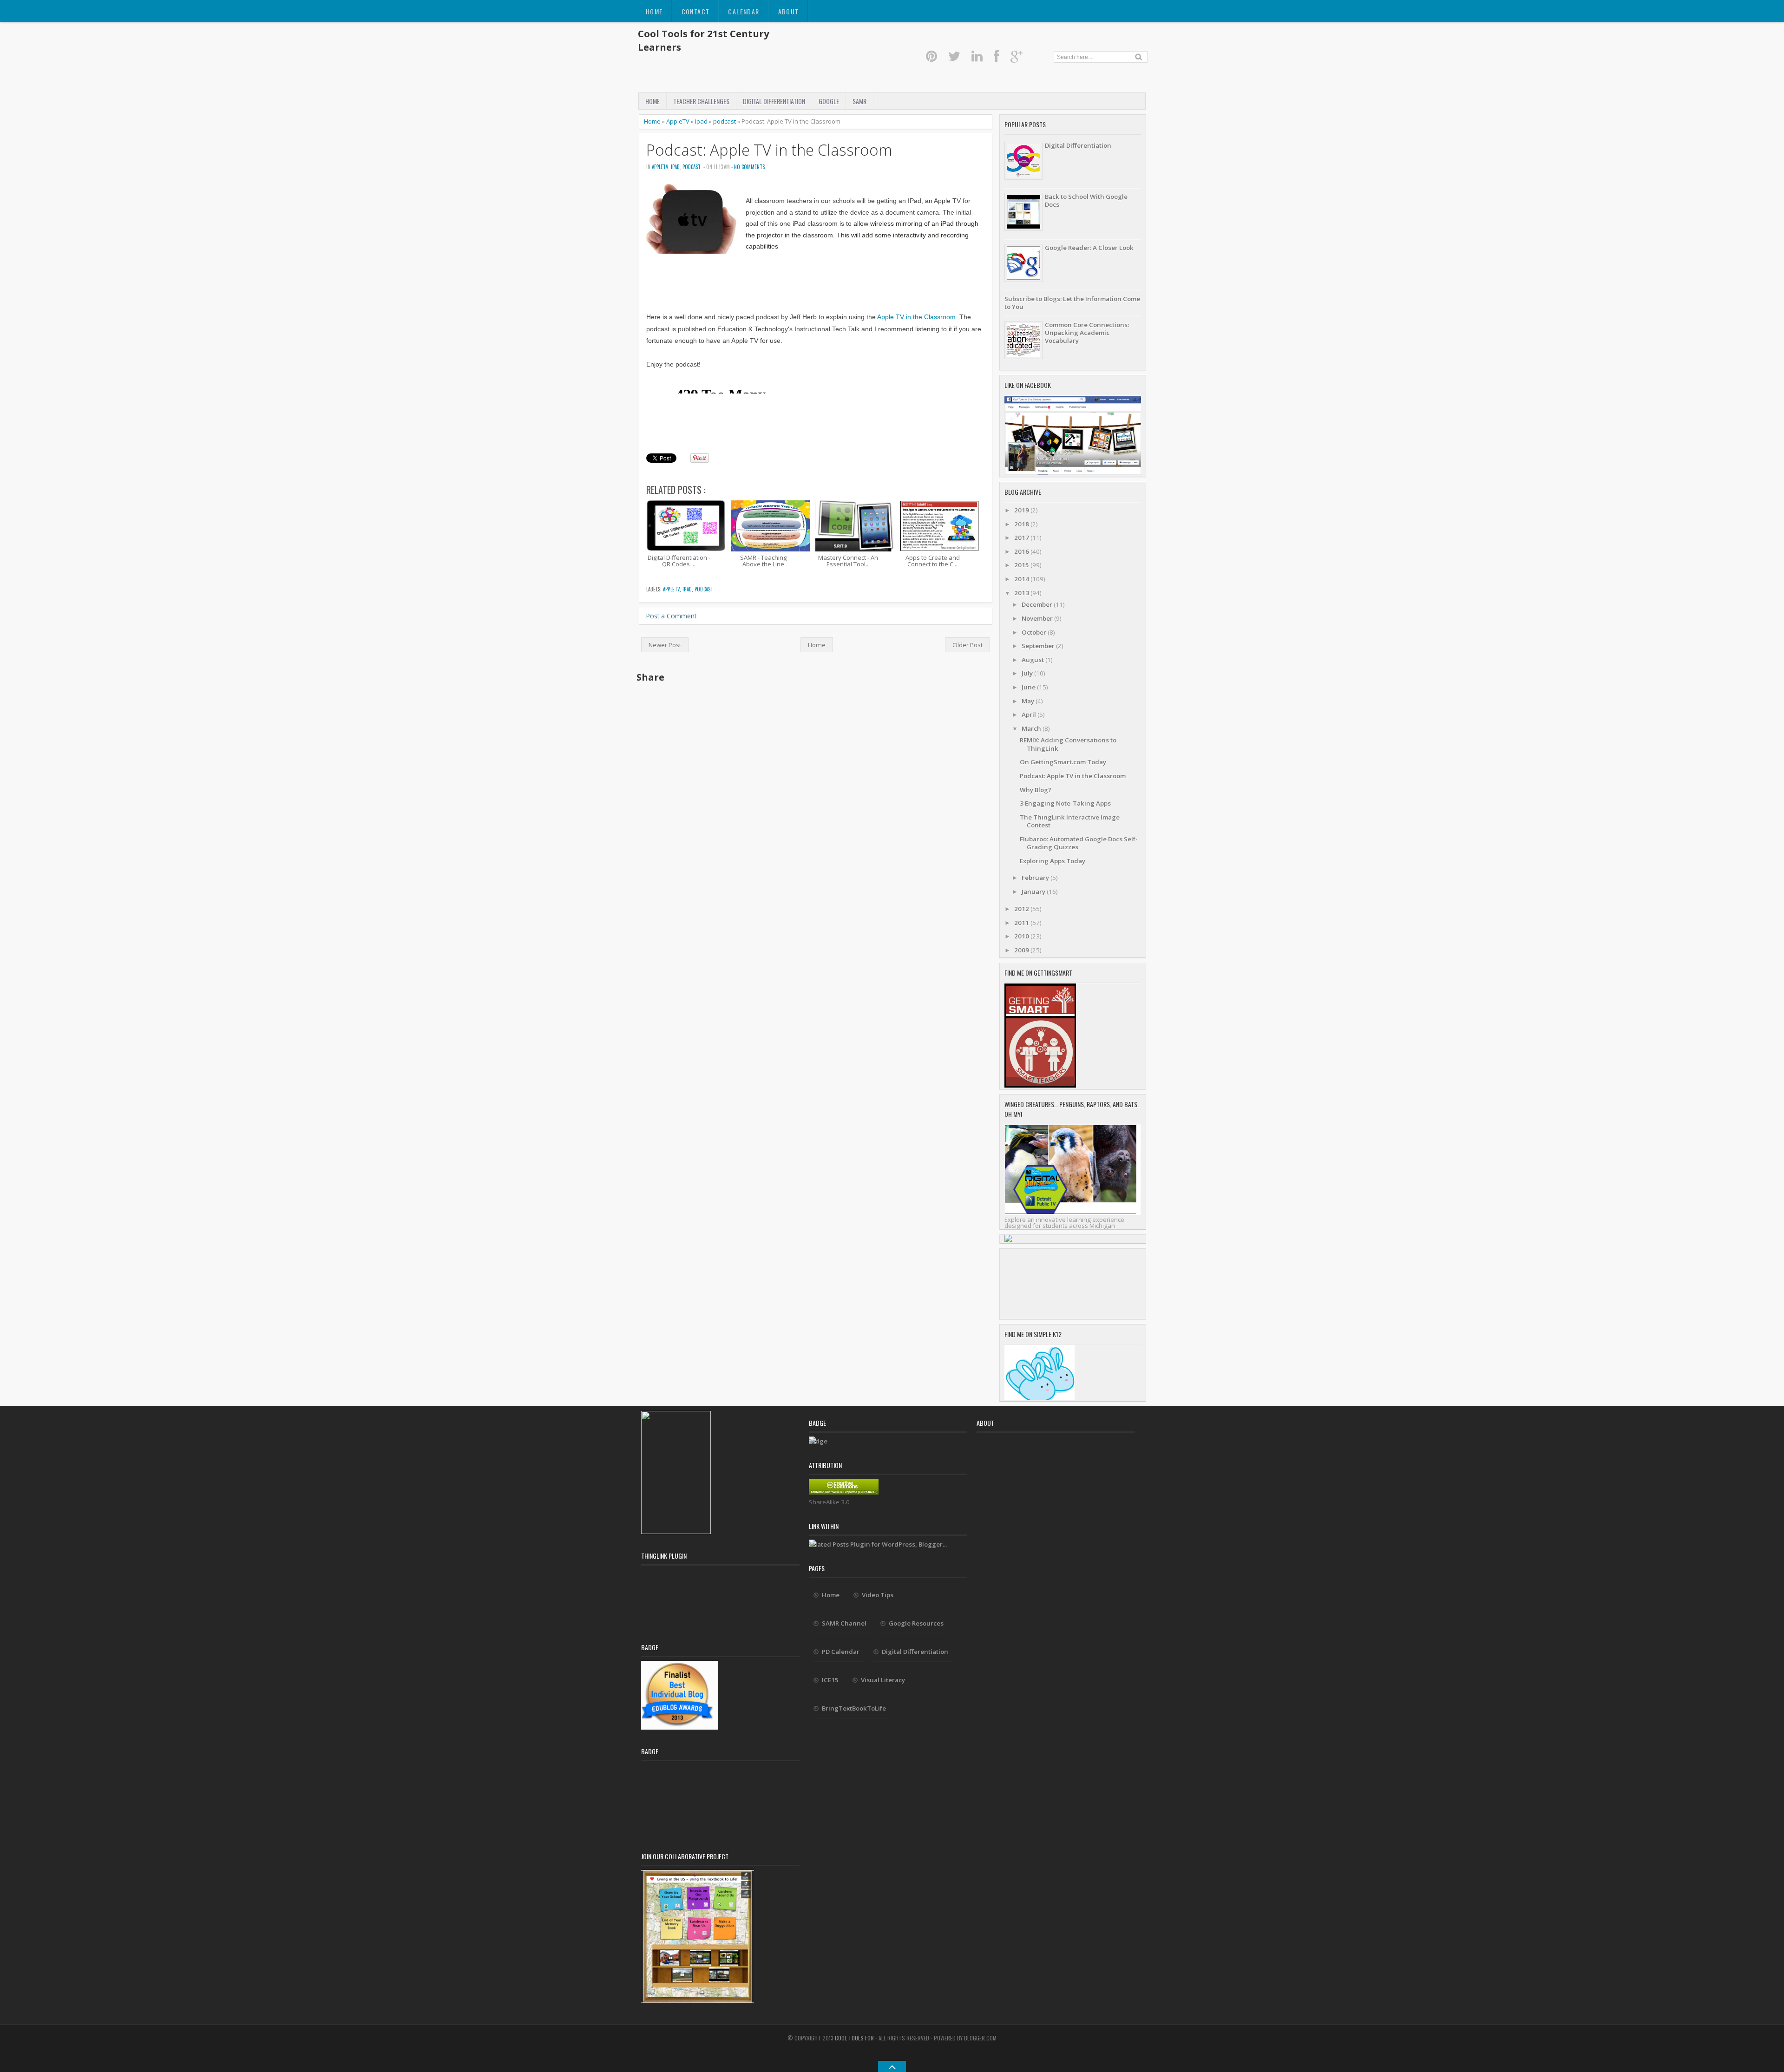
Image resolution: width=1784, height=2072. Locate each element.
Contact (696, 11)
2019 (1022, 510)
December (1038, 604)
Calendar (744, 11)
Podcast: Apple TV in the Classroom (769, 150)
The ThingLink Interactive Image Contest (1070, 821)
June (1029, 687)
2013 (1022, 593)
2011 (1022, 923)
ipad (701, 121)
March (1032, 728)
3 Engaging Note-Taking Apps (1065, 803)
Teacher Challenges (701, 101)
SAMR (859, 101)
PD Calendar (841, 1652)
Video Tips (878, 1595)
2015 (1022, 565)
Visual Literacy (883, 1680)
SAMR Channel (844, 1623)
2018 (1022, 524)
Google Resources (916, 1623)
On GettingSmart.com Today (1063, 762)
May (1029, 701)
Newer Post (665, 645)
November (1038, 618)
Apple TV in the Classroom (916, 317)
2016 (1022, 551)
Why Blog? (1036, 790)
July (1028, 673)
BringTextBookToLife (854, 1708)
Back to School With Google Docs (1086, 200)
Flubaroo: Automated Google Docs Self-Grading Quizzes (1079, 843)
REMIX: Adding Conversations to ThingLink (1068, 744)
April (1030, 715)
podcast (725, 121)
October (1035, 632)
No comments (749, 167)
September (1039, 646)
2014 (1022, 579)
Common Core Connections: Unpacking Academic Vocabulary (1087, 333)
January (1034, 892)
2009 (1022, 950)
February (1036, 878)
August (1033, 660)
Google (829, 101)
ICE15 (830, 1680)
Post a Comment (671, 616)
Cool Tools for (855, 2038)
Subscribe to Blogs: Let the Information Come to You (1072, 303)
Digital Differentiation (774, 101)
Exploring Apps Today (1053, 861)
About (789, 11)
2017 (1022, 538)
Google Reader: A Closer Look (1089, 248)
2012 (1022, 909)
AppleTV (678, 121)
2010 (1022, 936)
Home (654, 11)
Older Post (967, 645)
